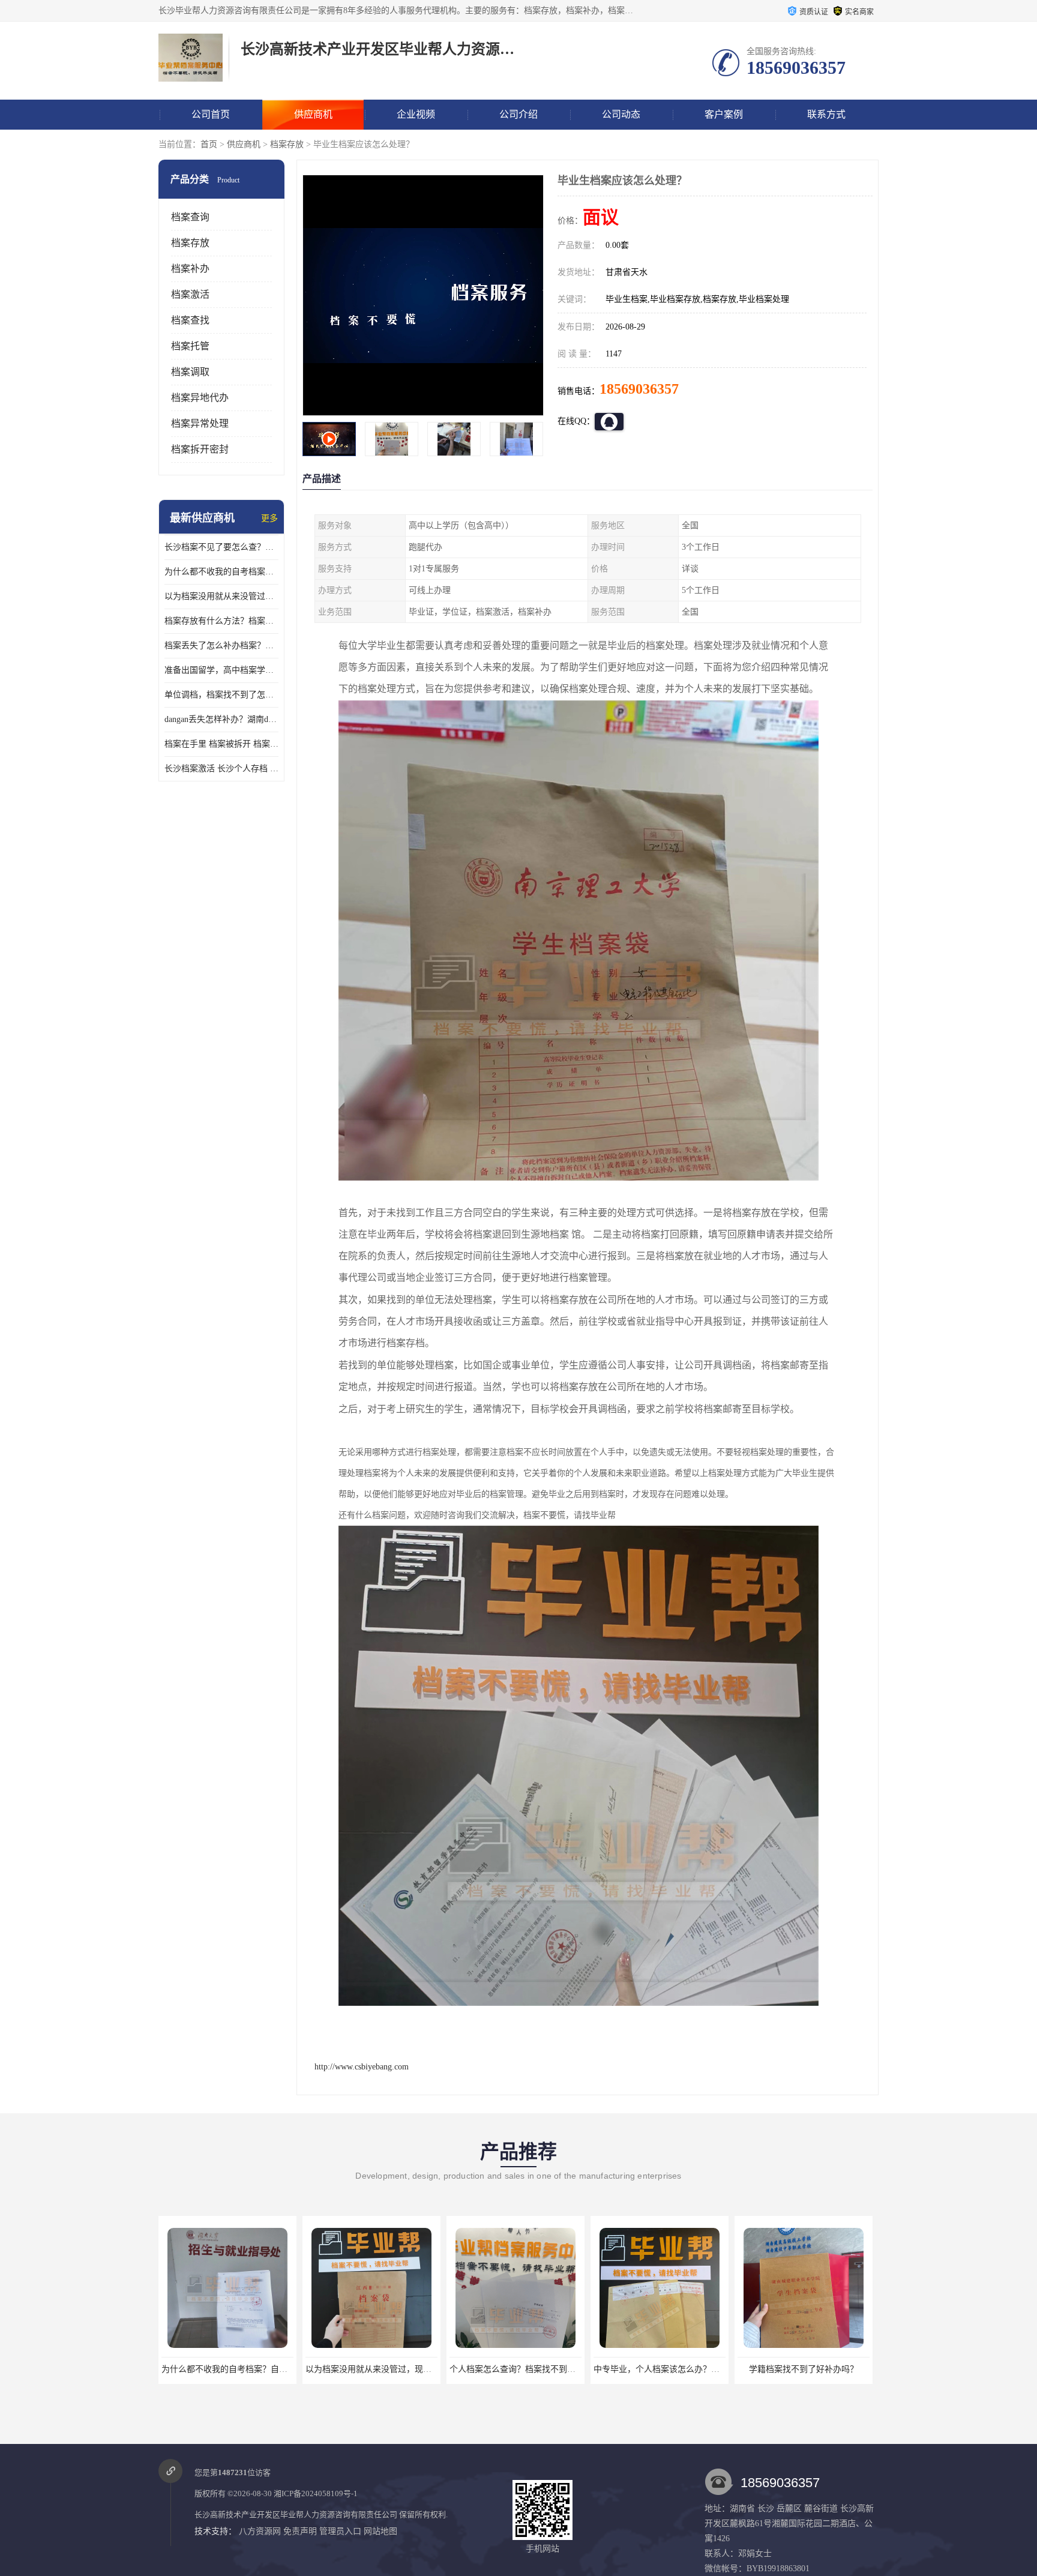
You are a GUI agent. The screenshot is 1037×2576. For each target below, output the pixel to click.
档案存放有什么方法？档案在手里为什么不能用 (221, 621)
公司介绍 (518, 114)
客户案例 (724, 114)
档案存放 (287, 144)
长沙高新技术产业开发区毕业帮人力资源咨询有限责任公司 (296, 2514)
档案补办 (190, 269)
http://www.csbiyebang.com (362, 2067)
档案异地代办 (200, 398)
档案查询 (190, 217)
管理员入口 (340, 2531)
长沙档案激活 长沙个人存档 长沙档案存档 (221, 769)
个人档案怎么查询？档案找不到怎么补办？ (385, 2369)
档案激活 (190, 294)
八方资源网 (260, 2531)
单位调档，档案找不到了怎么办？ (221, 695)
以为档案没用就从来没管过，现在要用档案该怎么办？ (221, 596)
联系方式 (826, 114)
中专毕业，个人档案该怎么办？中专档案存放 (534, 2369)
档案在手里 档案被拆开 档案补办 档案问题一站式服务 (221, 744)
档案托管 (190, 346)
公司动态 (621, 114)
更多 (269, 518)
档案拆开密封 (200, 449)
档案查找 (190, 320)
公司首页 (211, 114)
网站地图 (380, 2531)
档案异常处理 (200, 423)
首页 (209, 144)
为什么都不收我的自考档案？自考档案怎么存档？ (221, 572)
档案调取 (190, 372)
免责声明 (300, 2531)
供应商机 (313, 114)
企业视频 (416, 114)
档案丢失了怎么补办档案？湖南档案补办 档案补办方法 (221, 646)
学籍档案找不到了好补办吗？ (660, 2369)
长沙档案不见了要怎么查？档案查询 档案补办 (221, 547)
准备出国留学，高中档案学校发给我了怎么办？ (221, 670)
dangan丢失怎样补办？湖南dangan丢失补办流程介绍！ (221, 719)
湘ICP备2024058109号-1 (316, 2493)
